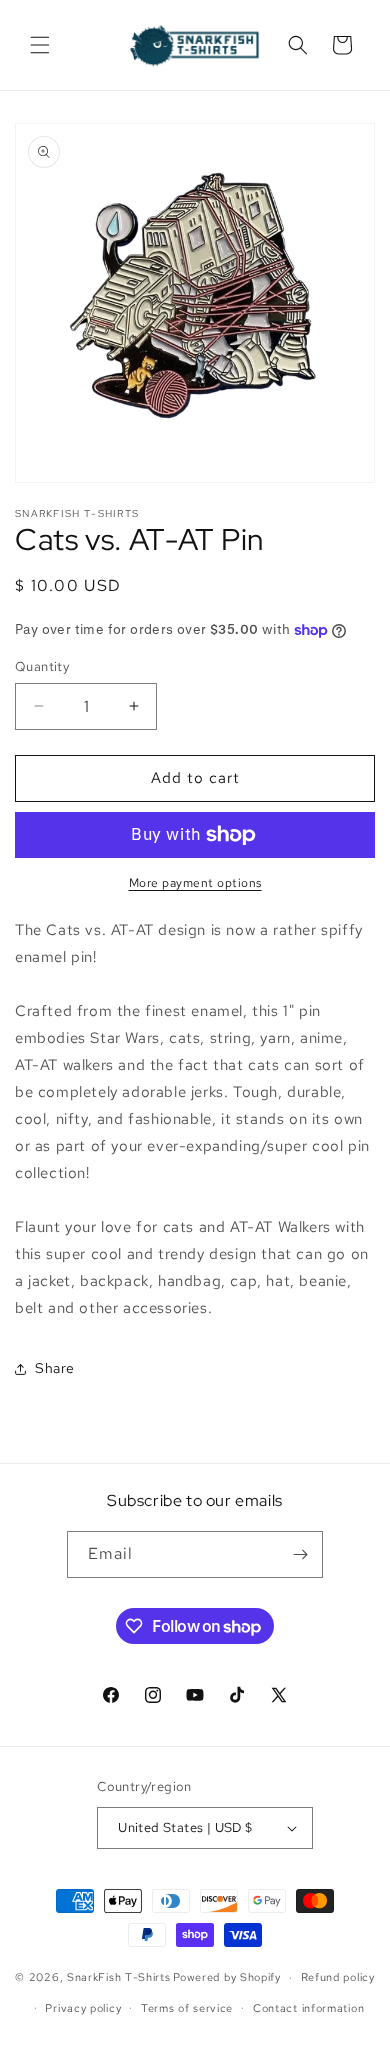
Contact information (308, 2008)
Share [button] (55, 1368)
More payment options (195, 883)
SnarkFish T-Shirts (119, 1977)
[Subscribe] (300, 1554)
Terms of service (187, 2008)
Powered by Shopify (227, 1977)
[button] (40, 45)
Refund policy (338, 1977)
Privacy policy (83, 2008)
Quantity (42, 666)
